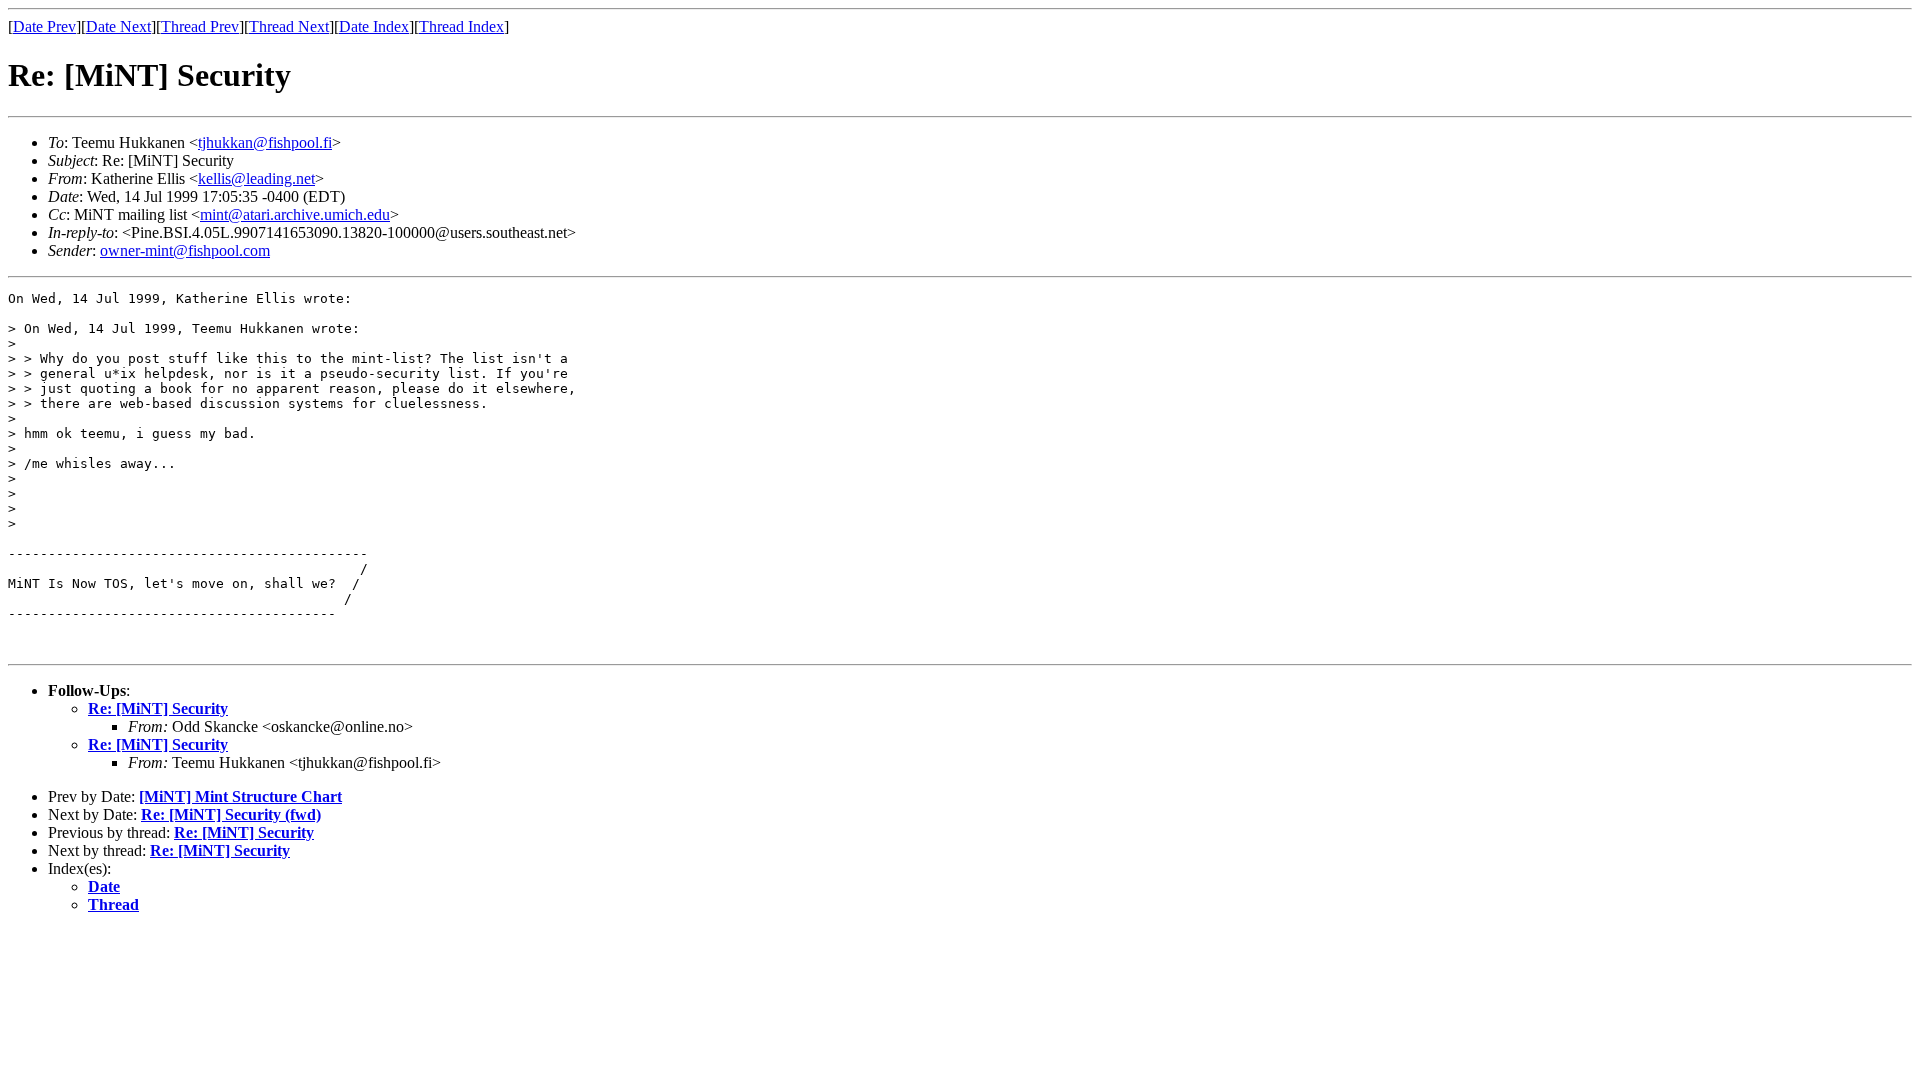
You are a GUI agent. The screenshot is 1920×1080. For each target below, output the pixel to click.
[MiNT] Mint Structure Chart (240, 796)
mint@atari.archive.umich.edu (295, 214)
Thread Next (289, 26)
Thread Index (461, 26)
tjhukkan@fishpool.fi (265, 142)
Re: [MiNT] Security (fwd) (231, 814)
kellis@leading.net (256, 178)
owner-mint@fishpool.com (185, 250)
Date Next (118, 26)
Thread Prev (200, 26)
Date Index (374, 26)
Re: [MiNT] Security (158, 708)
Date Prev (44, 26)
